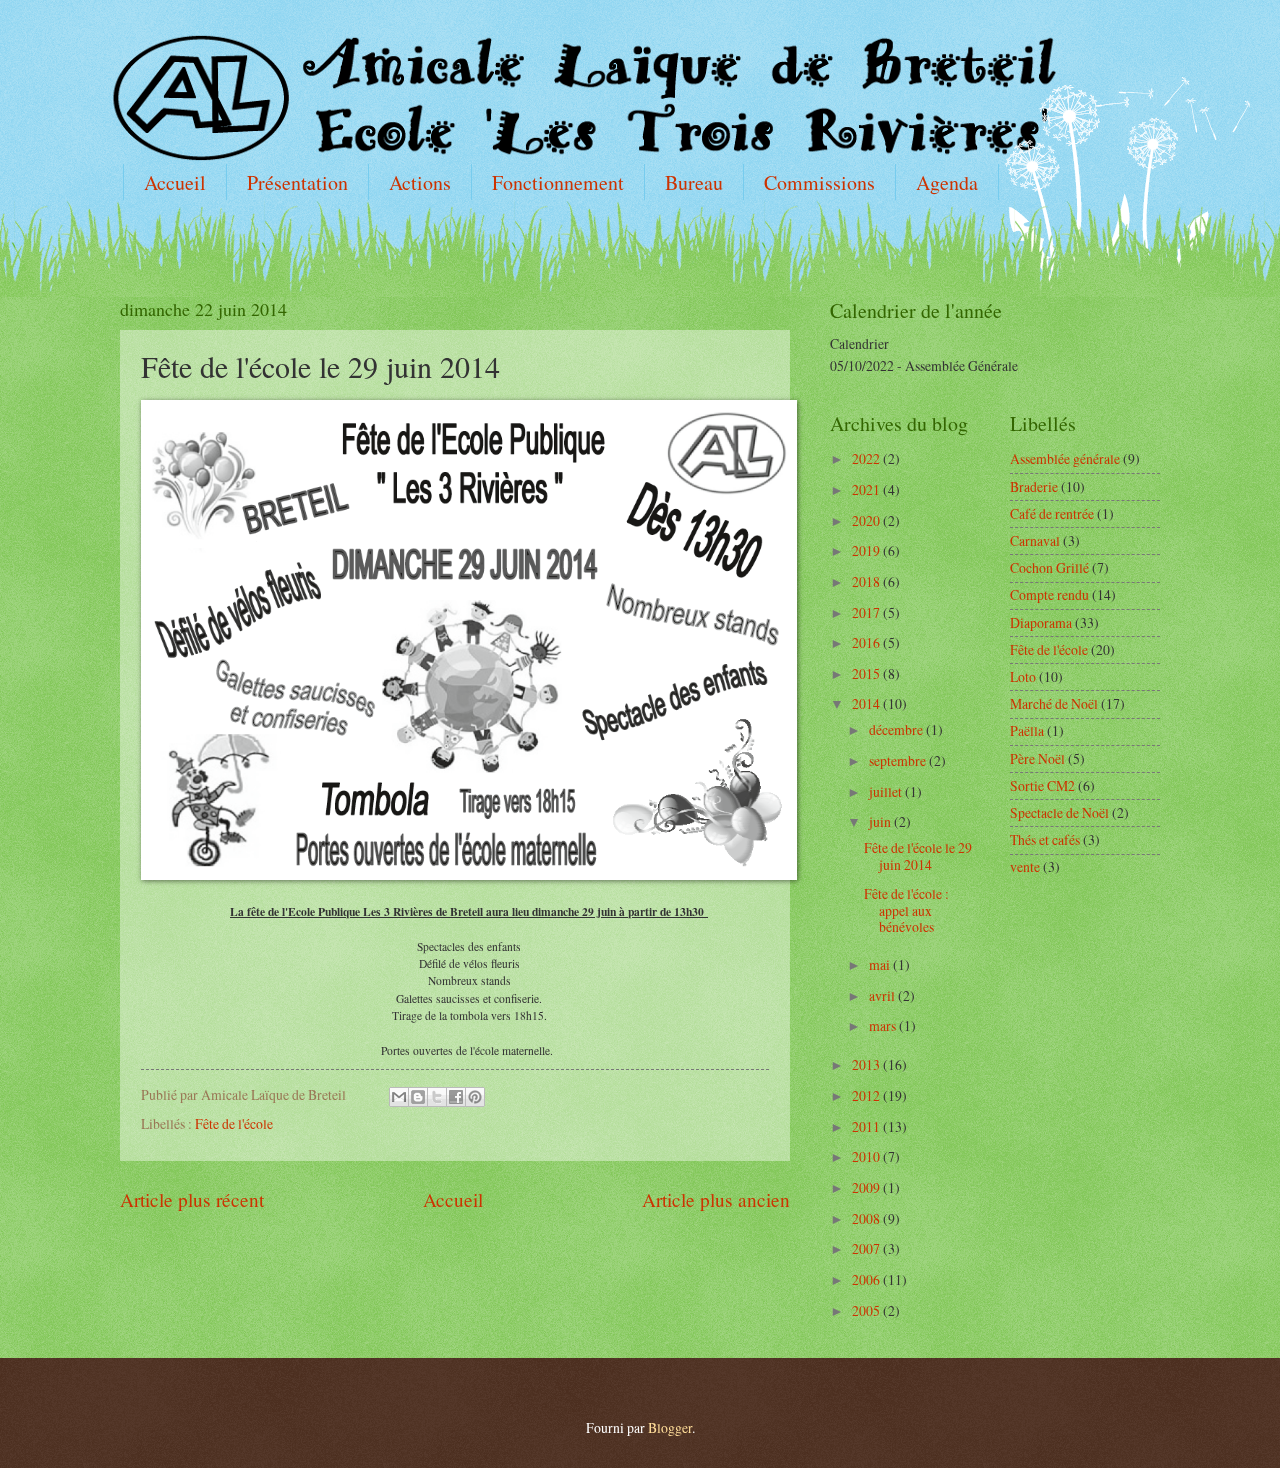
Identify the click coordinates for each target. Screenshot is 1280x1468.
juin (881, 821)
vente (1025, 866)
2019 (867, 550)
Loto (1023, 676)
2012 (867, 1095)
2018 (867, 581)
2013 (867, 1064)
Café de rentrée (1052, 513)
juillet (887, 791)
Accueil (175, 182)
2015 (867, 673)
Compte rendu (1049, 594)
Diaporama (1041, 622)
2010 (867, 1156)
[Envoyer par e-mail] (399, 1097)
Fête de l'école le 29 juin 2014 (918, 856)
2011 (867, 1126)
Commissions (819, 182)
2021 (867, 489)
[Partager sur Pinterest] (475, 1097)
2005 (867, 1310)
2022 (867, 458)
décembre (897, 729)
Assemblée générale (1065, 458)
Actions (420, 182)
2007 (867, 1248)
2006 (867, 1279)
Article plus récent (192, 1199)
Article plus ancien (716, 1199)
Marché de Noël (1054, 703)
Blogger (670, 1427)
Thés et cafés (1045, 839)
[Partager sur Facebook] (456, 1097)
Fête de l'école (234, 1123)
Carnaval (1035, 540)
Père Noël (1037, 758)
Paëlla (1027, 730)
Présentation (297, 182)
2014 (867, 703)
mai (881, 964)
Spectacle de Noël (1059, 812)
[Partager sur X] (437, 1097)
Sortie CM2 (1042, 785)
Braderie (1034, 486)
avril (883, 995)
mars (884, 1025)
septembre (899, 760)
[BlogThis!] (418, 1097)
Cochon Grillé (1049, 567)
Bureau (694, 182)
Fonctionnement (558, 182)
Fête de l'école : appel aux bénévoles (906, 910)
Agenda (947, 182)
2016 (867, 642)
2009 (867, 1187)
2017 (867, 612)
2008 (867, 1218)
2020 (867, 520)
